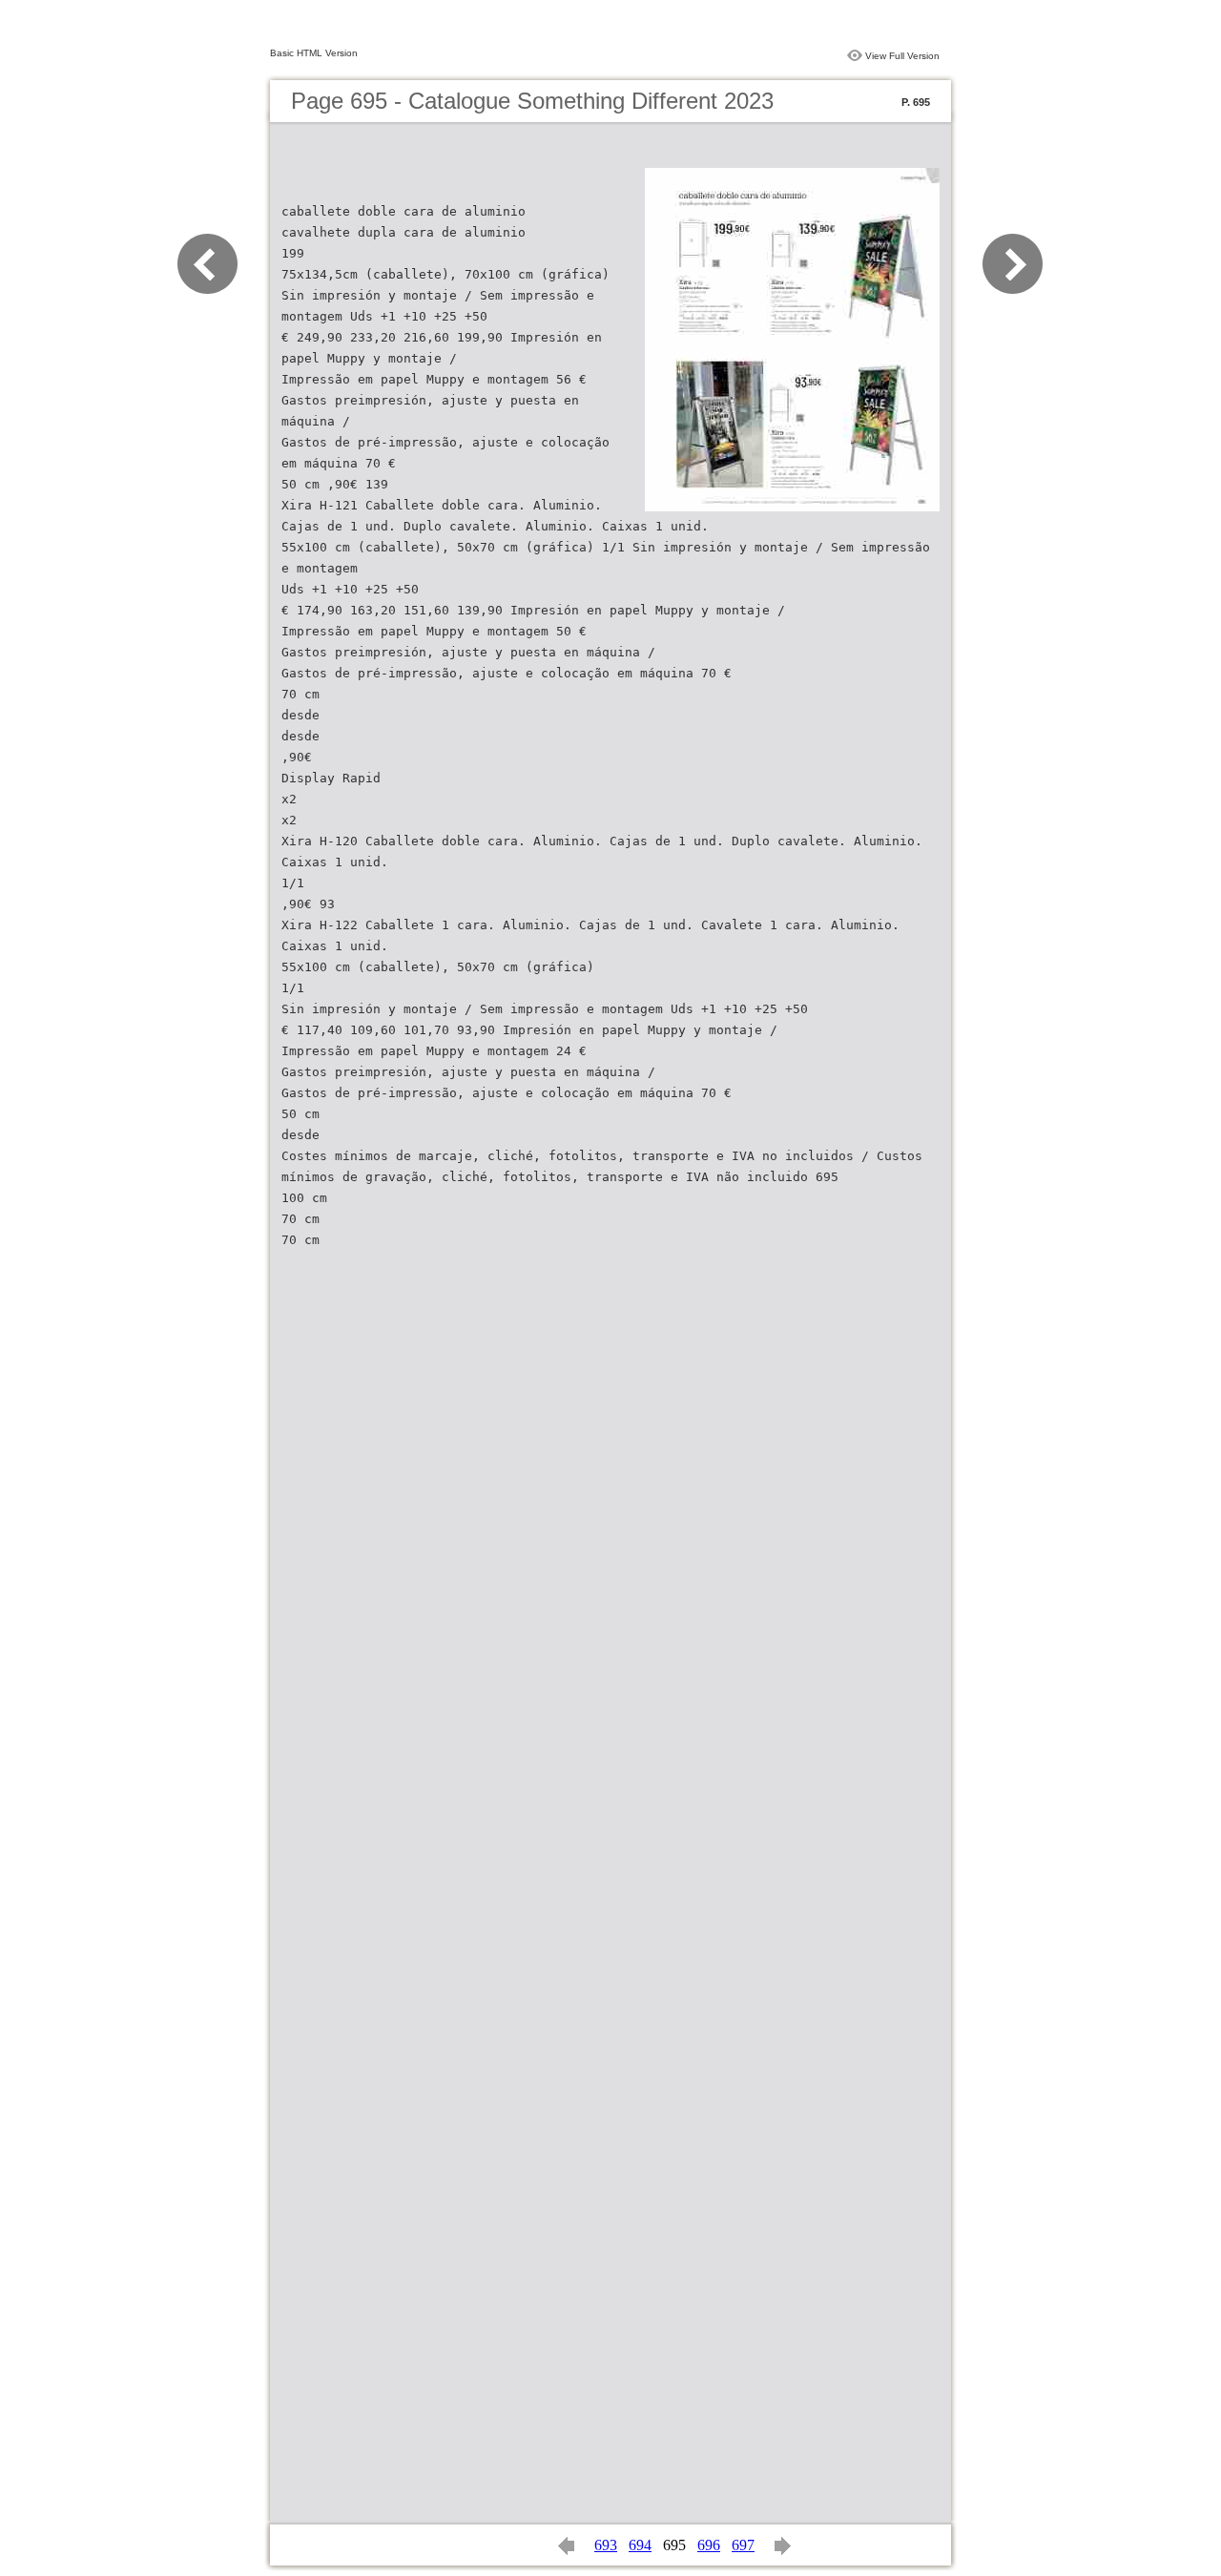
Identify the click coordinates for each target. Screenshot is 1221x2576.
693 (606, 2545)
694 (640, 2545)
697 (743, 2545)
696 (709, 2545)
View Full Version (902, 56)
